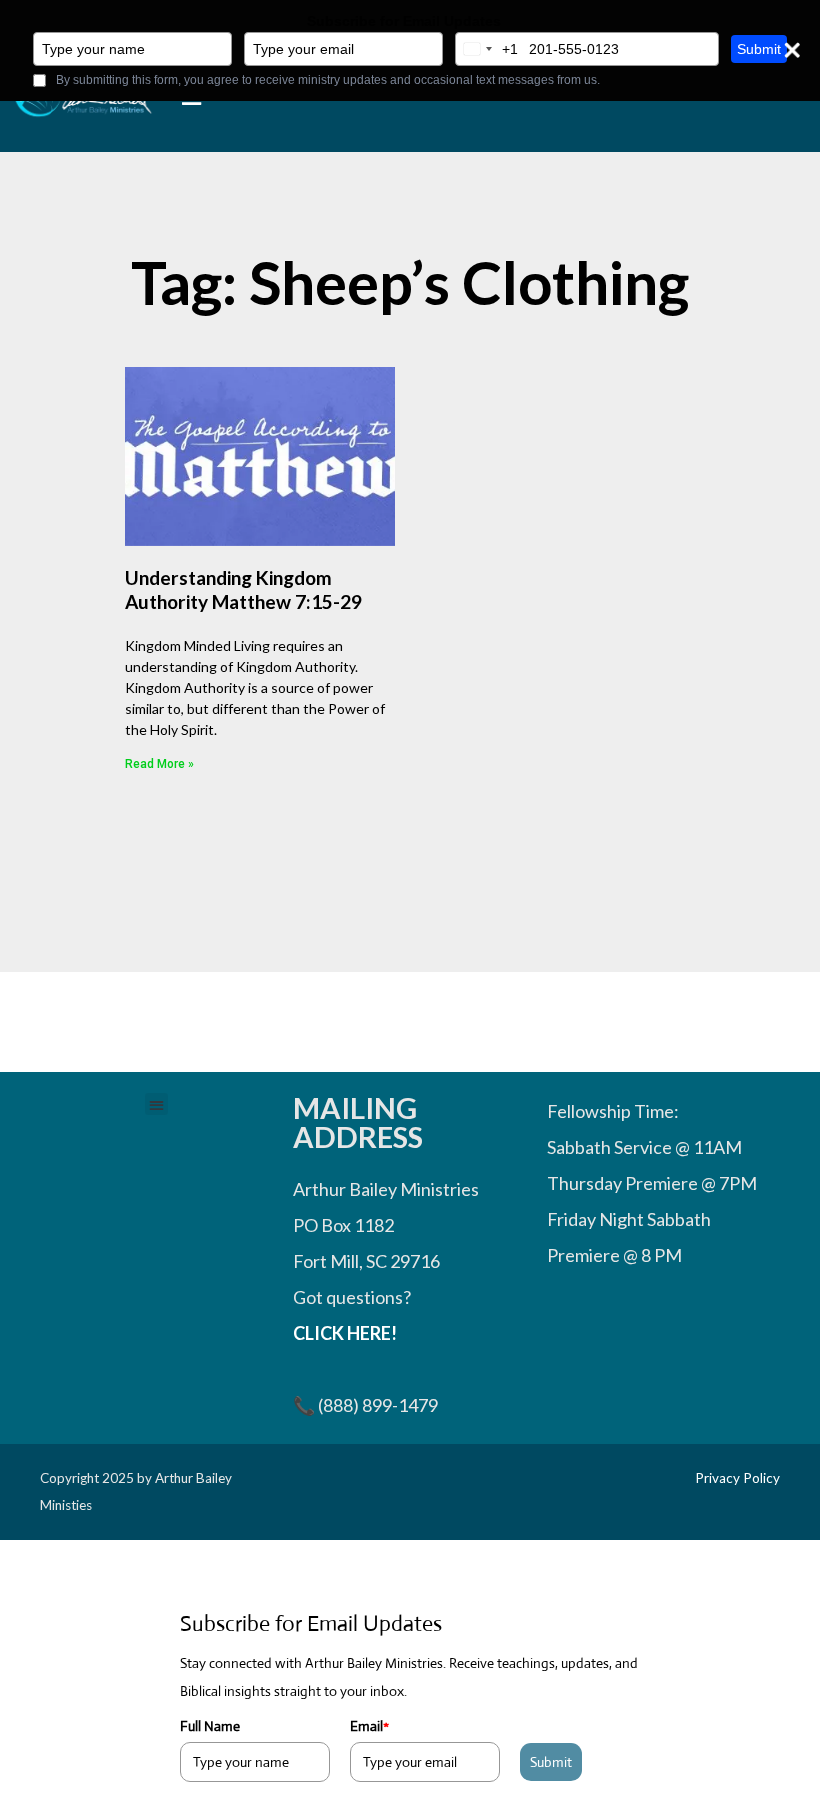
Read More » (159, 764)
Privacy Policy (737, 1478)
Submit (759, 49)
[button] (156, 1104)
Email (369, 1726)
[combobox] (487, 49)
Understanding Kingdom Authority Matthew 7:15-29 (243, 590)
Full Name (210, 1726)
